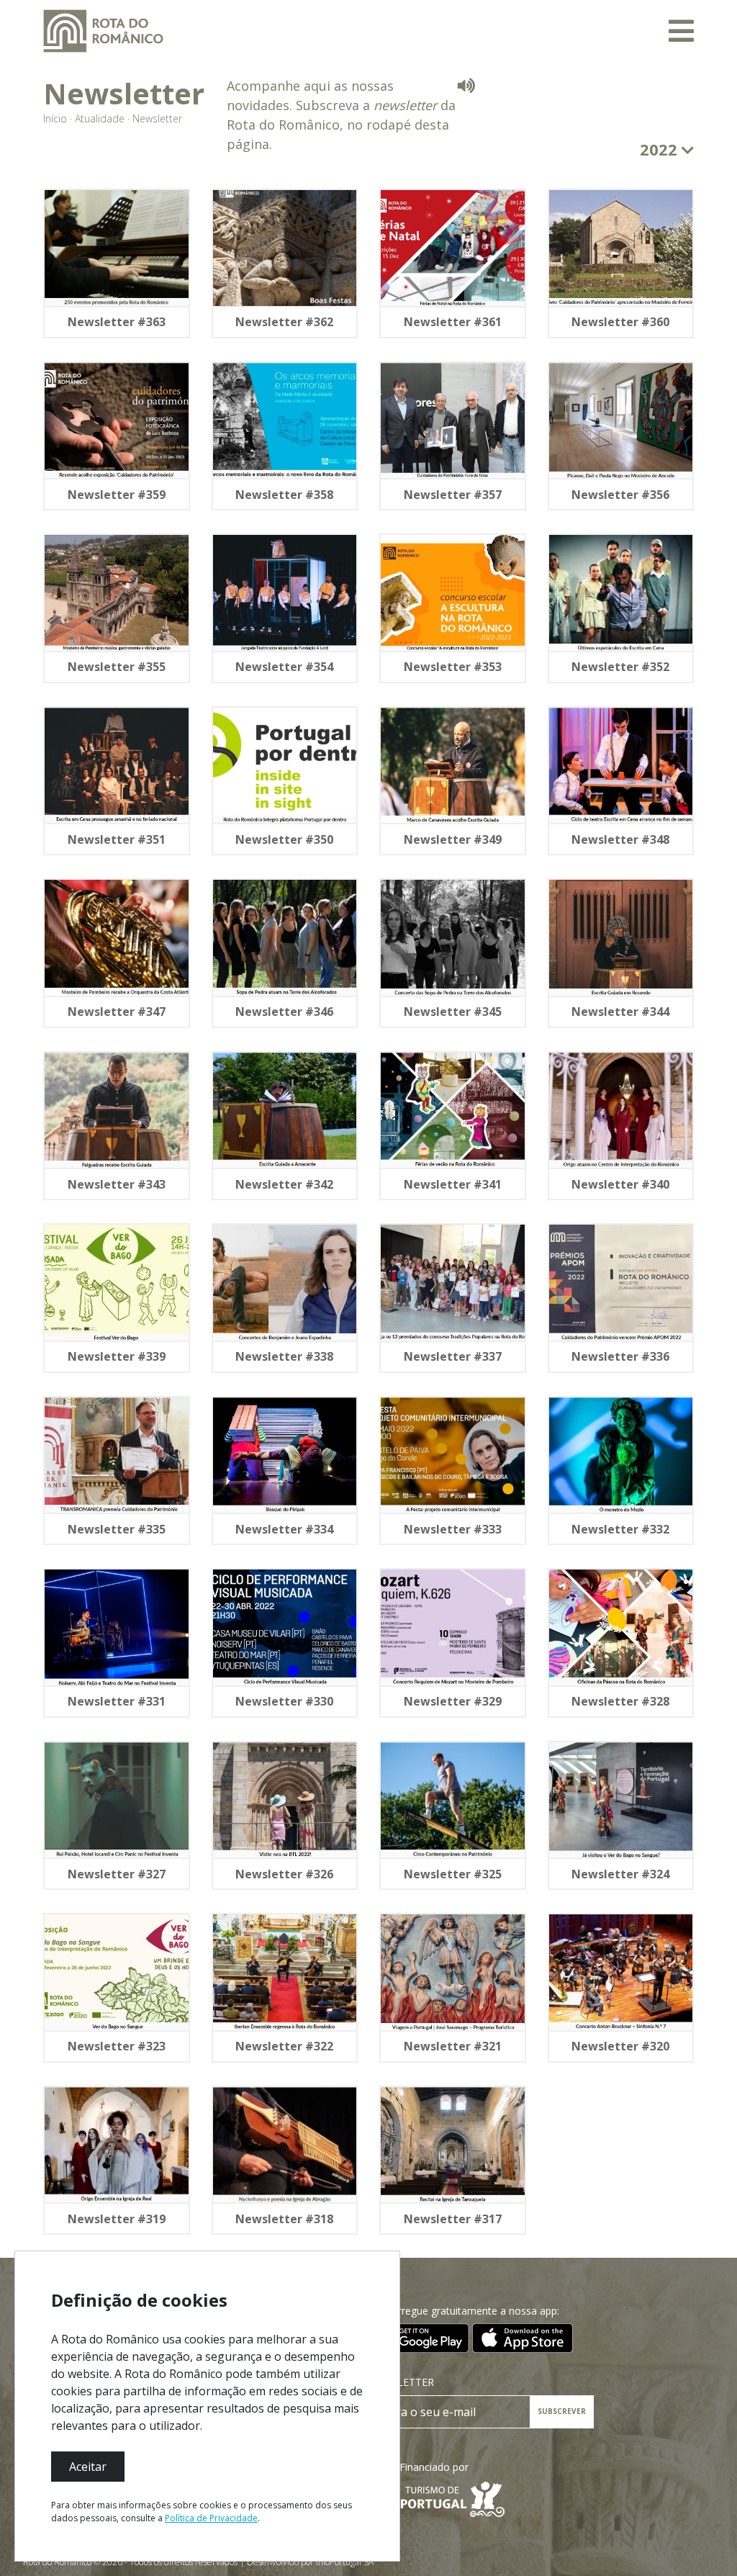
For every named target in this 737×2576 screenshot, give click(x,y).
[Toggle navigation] (681, 31)
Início (55, 118)
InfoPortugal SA (345, 2562)
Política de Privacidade (211, 2518)
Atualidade (100, 118)
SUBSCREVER (562, 2411)
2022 (661, 149)
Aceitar (88, 2467)
